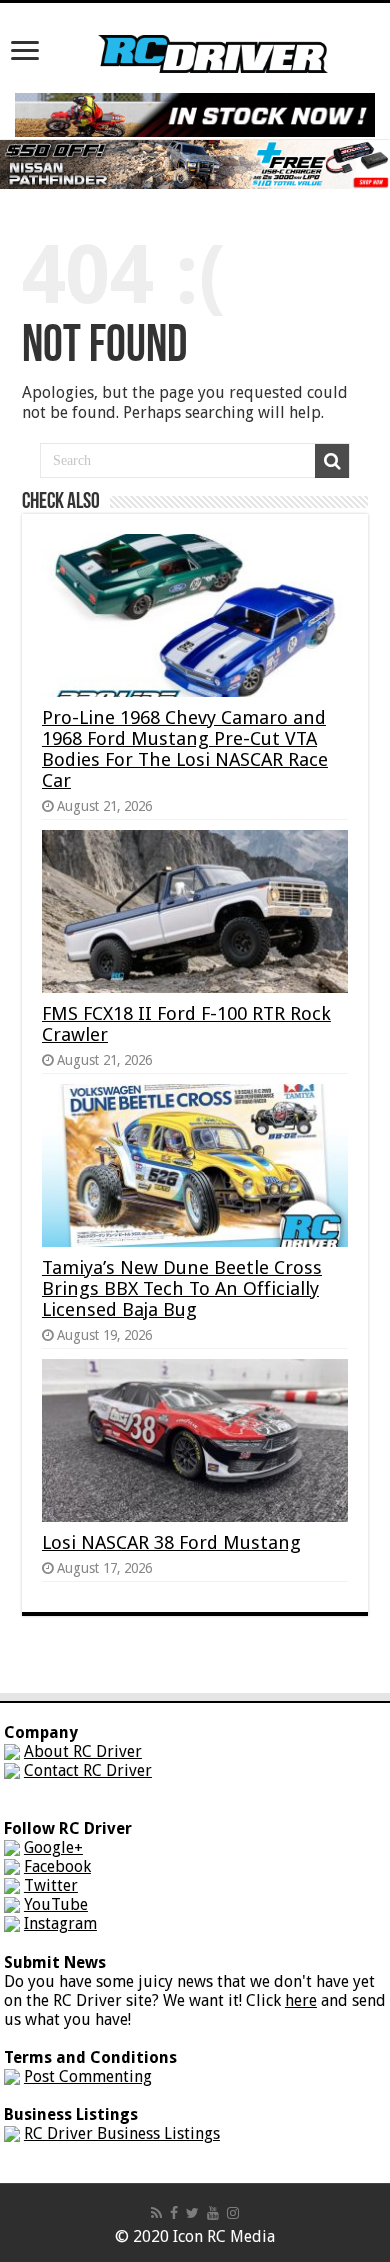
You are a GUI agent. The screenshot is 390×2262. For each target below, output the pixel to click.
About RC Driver (83, 1751)
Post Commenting (88, 2076)
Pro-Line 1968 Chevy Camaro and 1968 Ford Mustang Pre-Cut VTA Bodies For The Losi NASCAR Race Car (185, 749)
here (301, 2000)
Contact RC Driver (88, 1770)
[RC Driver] (213, 35)
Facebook (57, 1866)
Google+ (53, 1847)
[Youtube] (213, 2213)
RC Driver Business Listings (122, 2133)
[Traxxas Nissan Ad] (195, 163)
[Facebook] (174, 2213)
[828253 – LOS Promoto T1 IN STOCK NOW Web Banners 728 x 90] (195, 113)
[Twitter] (192, 2213)
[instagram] (233, 2213)
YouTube (56, 1904)
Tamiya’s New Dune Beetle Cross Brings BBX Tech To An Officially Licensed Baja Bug (182, 1288)
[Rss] (156, 2213)
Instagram (60, 1923)
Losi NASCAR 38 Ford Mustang (171, 1542)
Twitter (51, 1885)
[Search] (332, 461)
